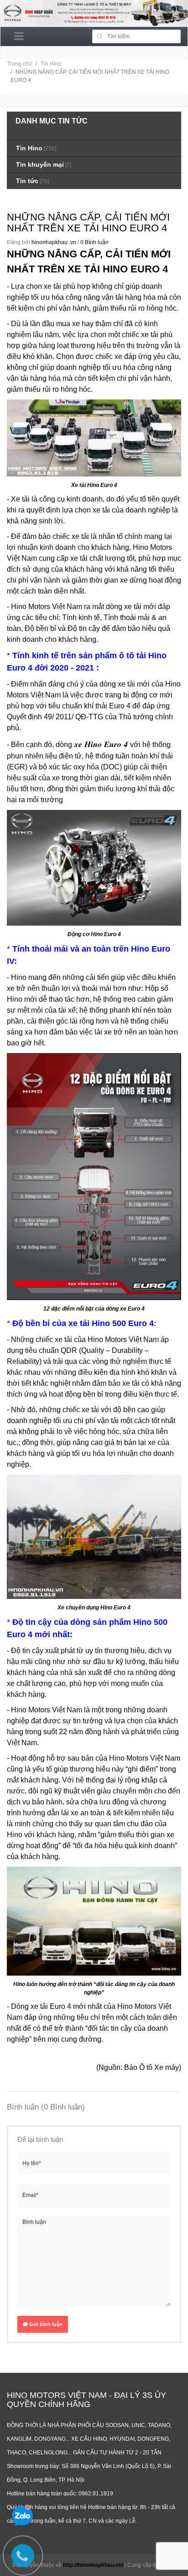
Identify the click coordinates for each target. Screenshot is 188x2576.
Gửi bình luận (45, 2324)
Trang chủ (19, 64)
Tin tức (27, 181)
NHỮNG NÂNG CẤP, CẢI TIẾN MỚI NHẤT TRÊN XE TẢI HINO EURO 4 (88, 223)
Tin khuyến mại (40, 164)
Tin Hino (51, 64)
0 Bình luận (94, 242)
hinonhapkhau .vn (54, 242)
